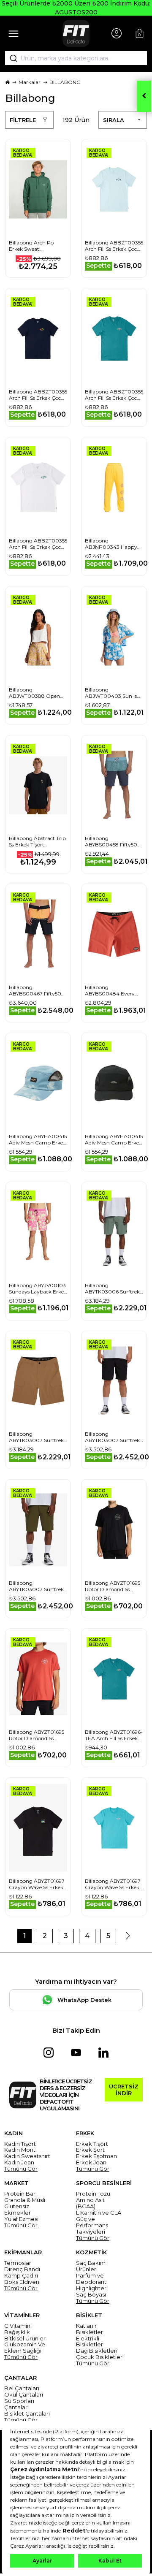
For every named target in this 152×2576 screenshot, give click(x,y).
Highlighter (91, 2288)
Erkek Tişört (92, 2144)
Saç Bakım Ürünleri (91, 2266)
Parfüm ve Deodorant (91, 2279)
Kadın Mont (20, 2150)
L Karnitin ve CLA (99, 2213)
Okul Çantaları (24, 2395)
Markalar (30, 82)
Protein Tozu (93, 2194)
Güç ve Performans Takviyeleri (92, 2225)
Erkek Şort (90, 2150)
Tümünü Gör (21, 2169)
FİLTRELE (23, 120)
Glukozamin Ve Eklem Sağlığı (25, 2348)
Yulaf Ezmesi (21, 2219)
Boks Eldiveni (22, 2282)
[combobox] (76, 58)
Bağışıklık (17, 2332)
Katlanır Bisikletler (90, 2329)
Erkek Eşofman (96, 2156)
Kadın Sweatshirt (27, 2156)
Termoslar (18, 2263)
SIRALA (114, 120)
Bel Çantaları (22, 2388)
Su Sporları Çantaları (19, 2404)
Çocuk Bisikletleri (100, 2357)
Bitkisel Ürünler (25, 2339)
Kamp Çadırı (21, 2276)
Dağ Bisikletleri (97, 2351)
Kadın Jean (19, 2162)
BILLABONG (65, 82)
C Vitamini (18, 2326)
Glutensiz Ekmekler (18, 2210)
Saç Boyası (91, 2295)
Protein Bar (20, 2194)
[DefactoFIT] (76, 33)
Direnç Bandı (22, 2269)
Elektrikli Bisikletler (90, 2342)
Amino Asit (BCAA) (90, 2203)
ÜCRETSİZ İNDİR (124, 2090)
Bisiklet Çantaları (27, 2414)
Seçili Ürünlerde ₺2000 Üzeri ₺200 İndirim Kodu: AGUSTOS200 (76, 8)
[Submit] (11, 58)
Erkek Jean (91, 2162)
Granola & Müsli (25, 2200)
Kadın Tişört (20, 2144)
